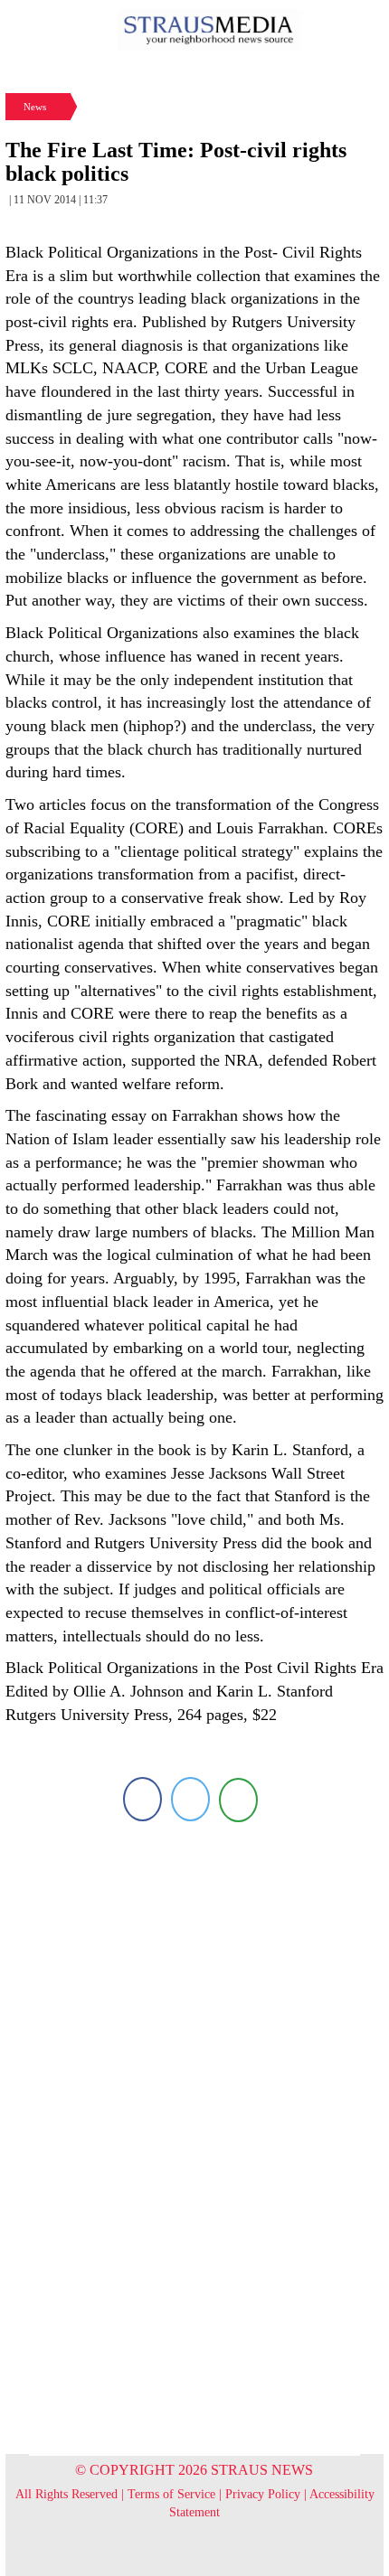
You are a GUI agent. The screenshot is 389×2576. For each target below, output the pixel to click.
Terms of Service (171, 2494)
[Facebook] (142, 1799)
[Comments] (238, 1799)
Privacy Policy (263, 2494)
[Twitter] (190, 1799)
